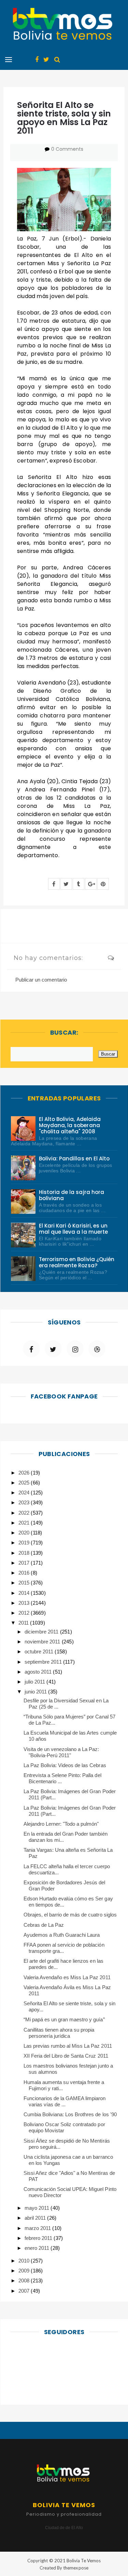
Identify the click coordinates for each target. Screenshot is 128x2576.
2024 (25, 1493)
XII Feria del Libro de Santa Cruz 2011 (66, 2056)
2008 (25, 2281)
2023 (25, 1502)
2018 (25, 1553)
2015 (25, 1583)
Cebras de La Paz (44, 1925)
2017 (25, 1563)
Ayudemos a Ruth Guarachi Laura (62, 1935)
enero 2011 (38, 2248)
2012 (25, 1613)
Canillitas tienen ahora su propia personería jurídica (59, 2033)
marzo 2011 (38, 2228)
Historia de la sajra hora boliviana (72, 1195)
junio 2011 (36, 1692)
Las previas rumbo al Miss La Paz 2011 (68, 2046)
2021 (25, 1523)
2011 (24, 1623)
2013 (25, 1603)
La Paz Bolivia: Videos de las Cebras (65, 1765)
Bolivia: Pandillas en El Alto (74, 1158)
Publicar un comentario (41, 980)
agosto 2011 (39, 1672)
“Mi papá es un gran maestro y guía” (64, 2019)
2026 (25, 1473)
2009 (25, 2271)
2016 (25, 1573)
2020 (25, 1533)
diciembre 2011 (42, 1632)
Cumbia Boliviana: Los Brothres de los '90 (70, 2114)
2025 (25, 1483)
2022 (25, 1513)
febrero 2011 (39, 2238)
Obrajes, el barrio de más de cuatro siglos (70, 1915)
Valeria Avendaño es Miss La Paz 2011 (67, 1977)
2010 (25, 2261)
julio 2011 (35, 1682)
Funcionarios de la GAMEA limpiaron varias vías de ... (65, 2101)
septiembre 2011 (44, 1662)
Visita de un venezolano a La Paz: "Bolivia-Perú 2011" (61, 1752)
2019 (25, 1543)
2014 (25, 1593)
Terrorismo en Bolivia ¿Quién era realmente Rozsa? (77, 1262)
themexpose (76, 2568)
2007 (25, 2291)
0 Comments (67, 149)
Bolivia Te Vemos (84, 2561)
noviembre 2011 (43, 1642)
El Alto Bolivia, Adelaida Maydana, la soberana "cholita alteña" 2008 (70, 1125)
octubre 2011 (40, 1651)
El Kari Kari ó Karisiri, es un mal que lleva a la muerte (73, 1229)
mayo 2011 (38, 2208)
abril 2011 (36, 2218)
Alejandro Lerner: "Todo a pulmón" (61, 1824)
